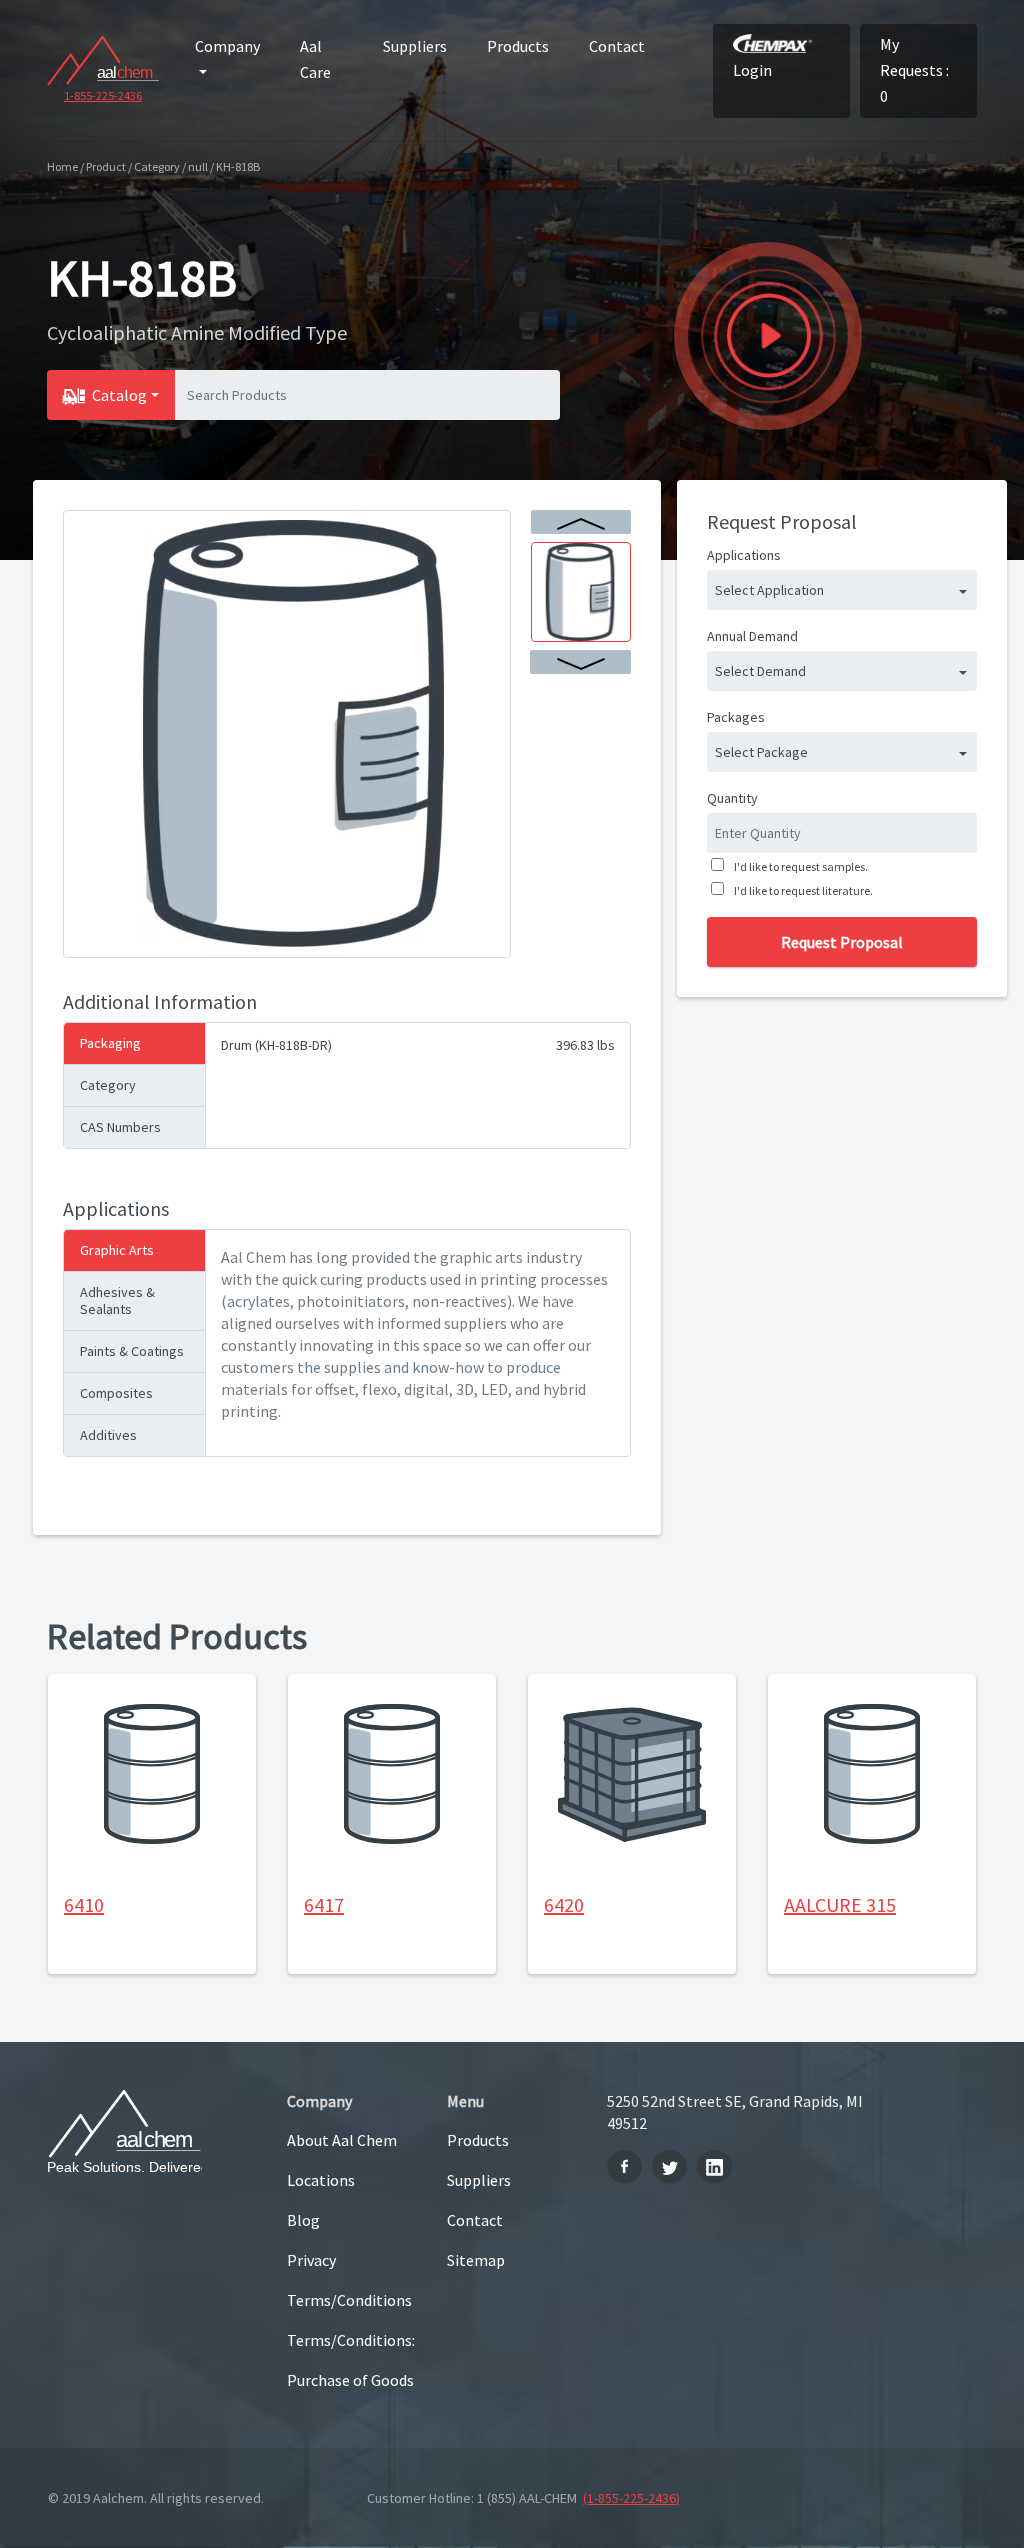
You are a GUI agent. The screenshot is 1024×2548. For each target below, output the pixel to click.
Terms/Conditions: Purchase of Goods (351, 2360)
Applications (744, 555)
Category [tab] (108, 1085)
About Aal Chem (342, 2140)
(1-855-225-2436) (631, 2498)
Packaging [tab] (110, 1043)
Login (752, 70)
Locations (321, 2180)
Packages (736, 717)
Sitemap (476, 2260)
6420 (564, 1904)
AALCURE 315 (840, 1904)
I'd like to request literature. (803, 890)
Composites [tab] (116, 1393)
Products (518, 46)
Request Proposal (842, 942)
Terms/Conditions (349, 2300)
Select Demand (760, 671)
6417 (324, 1904)
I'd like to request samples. (801, 866)
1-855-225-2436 (103, 95)
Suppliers (415, 46)
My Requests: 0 (914, 70)
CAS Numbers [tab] (120, 1127)
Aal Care (315, 59)
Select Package (761, 752)
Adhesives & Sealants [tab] (117, 1300)
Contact (617, 46)
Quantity (732, 798)
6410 (84, 1904)
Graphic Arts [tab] (117, 1250)
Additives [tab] (108, 1435)
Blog (303, 2220)
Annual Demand (752, 636)
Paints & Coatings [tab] (132, 1351)
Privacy (311, 2260)
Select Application (769, 590)
